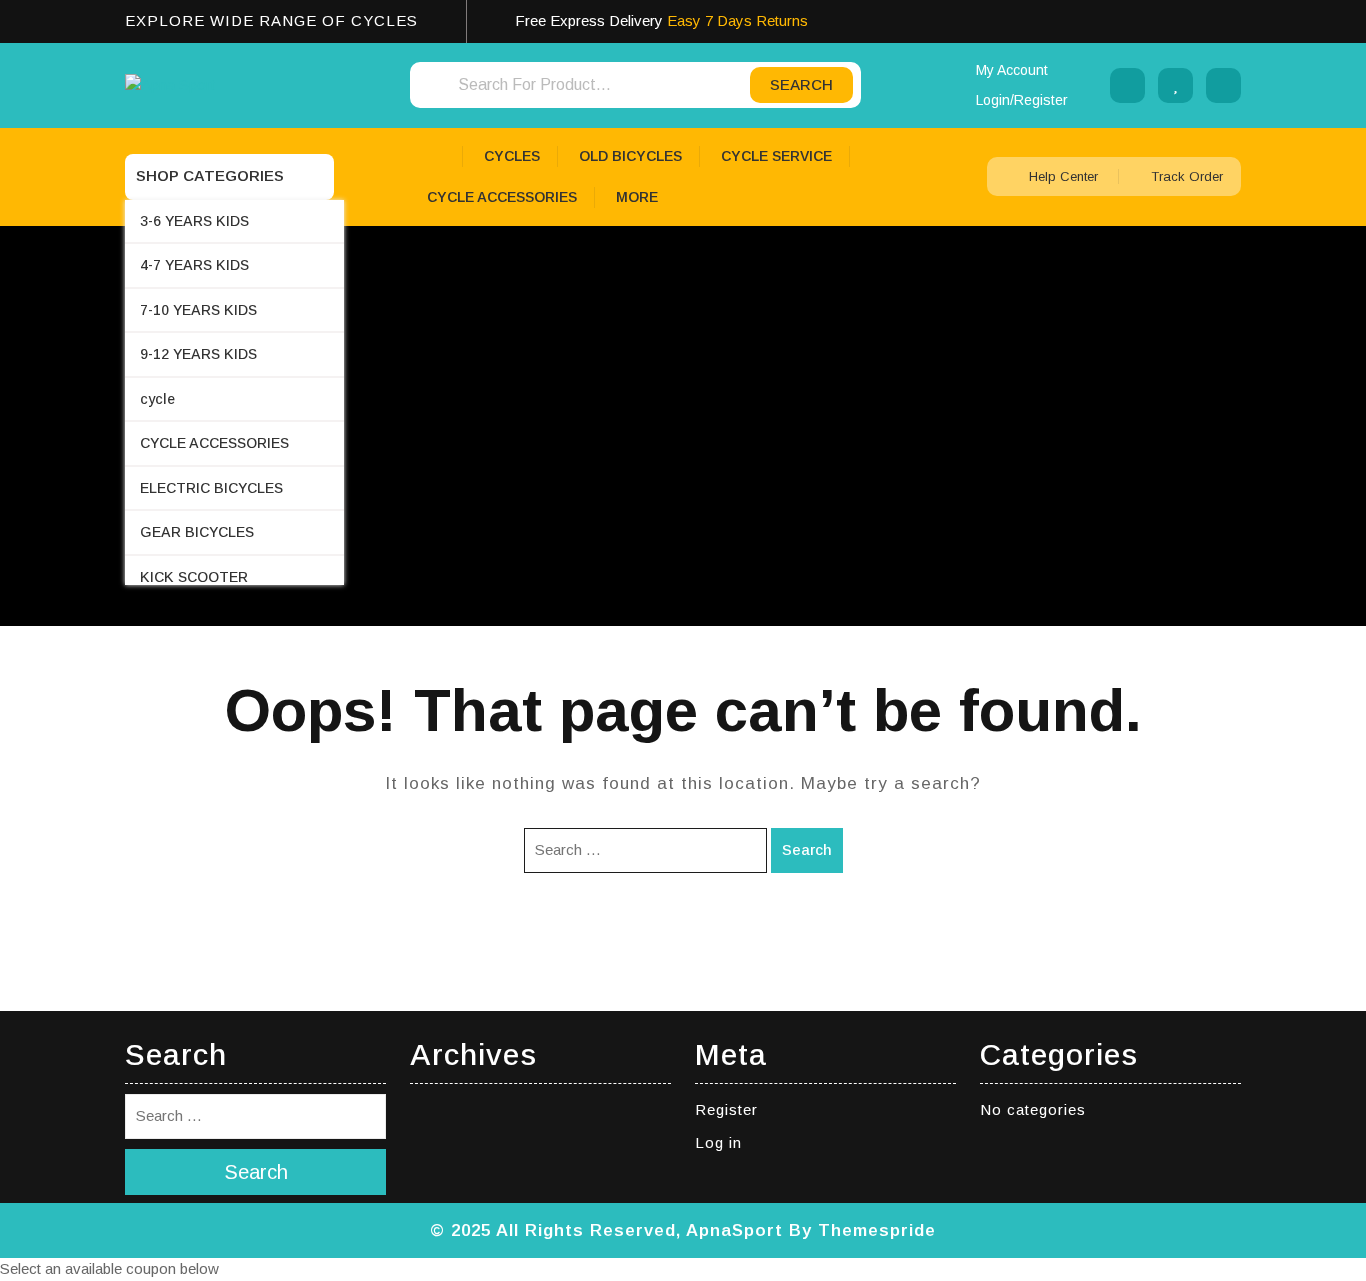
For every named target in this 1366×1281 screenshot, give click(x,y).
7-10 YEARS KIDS (198, 310)
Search (807, 849)
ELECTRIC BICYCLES (211, 488)
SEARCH (801, 84)
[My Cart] (1223, 85)
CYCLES (512, 156)
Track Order (1185, 176)
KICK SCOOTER (194, 577)
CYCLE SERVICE (776, 156)
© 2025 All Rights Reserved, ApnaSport (606, 1230)
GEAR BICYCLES (197, 532)
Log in (718, 1142)
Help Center (1063, 176)
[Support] (1127, 85)
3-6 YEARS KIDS (194, 221)
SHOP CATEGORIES (210, 175)
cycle (157, 399)
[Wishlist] (1175, 85)
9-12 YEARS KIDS (198, 354)
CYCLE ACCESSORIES (214, 443)
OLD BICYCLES (630, 156)
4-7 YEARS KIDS (194, 265)
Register (726, 1109)
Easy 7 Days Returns (737, 20)
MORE (637, 197)
